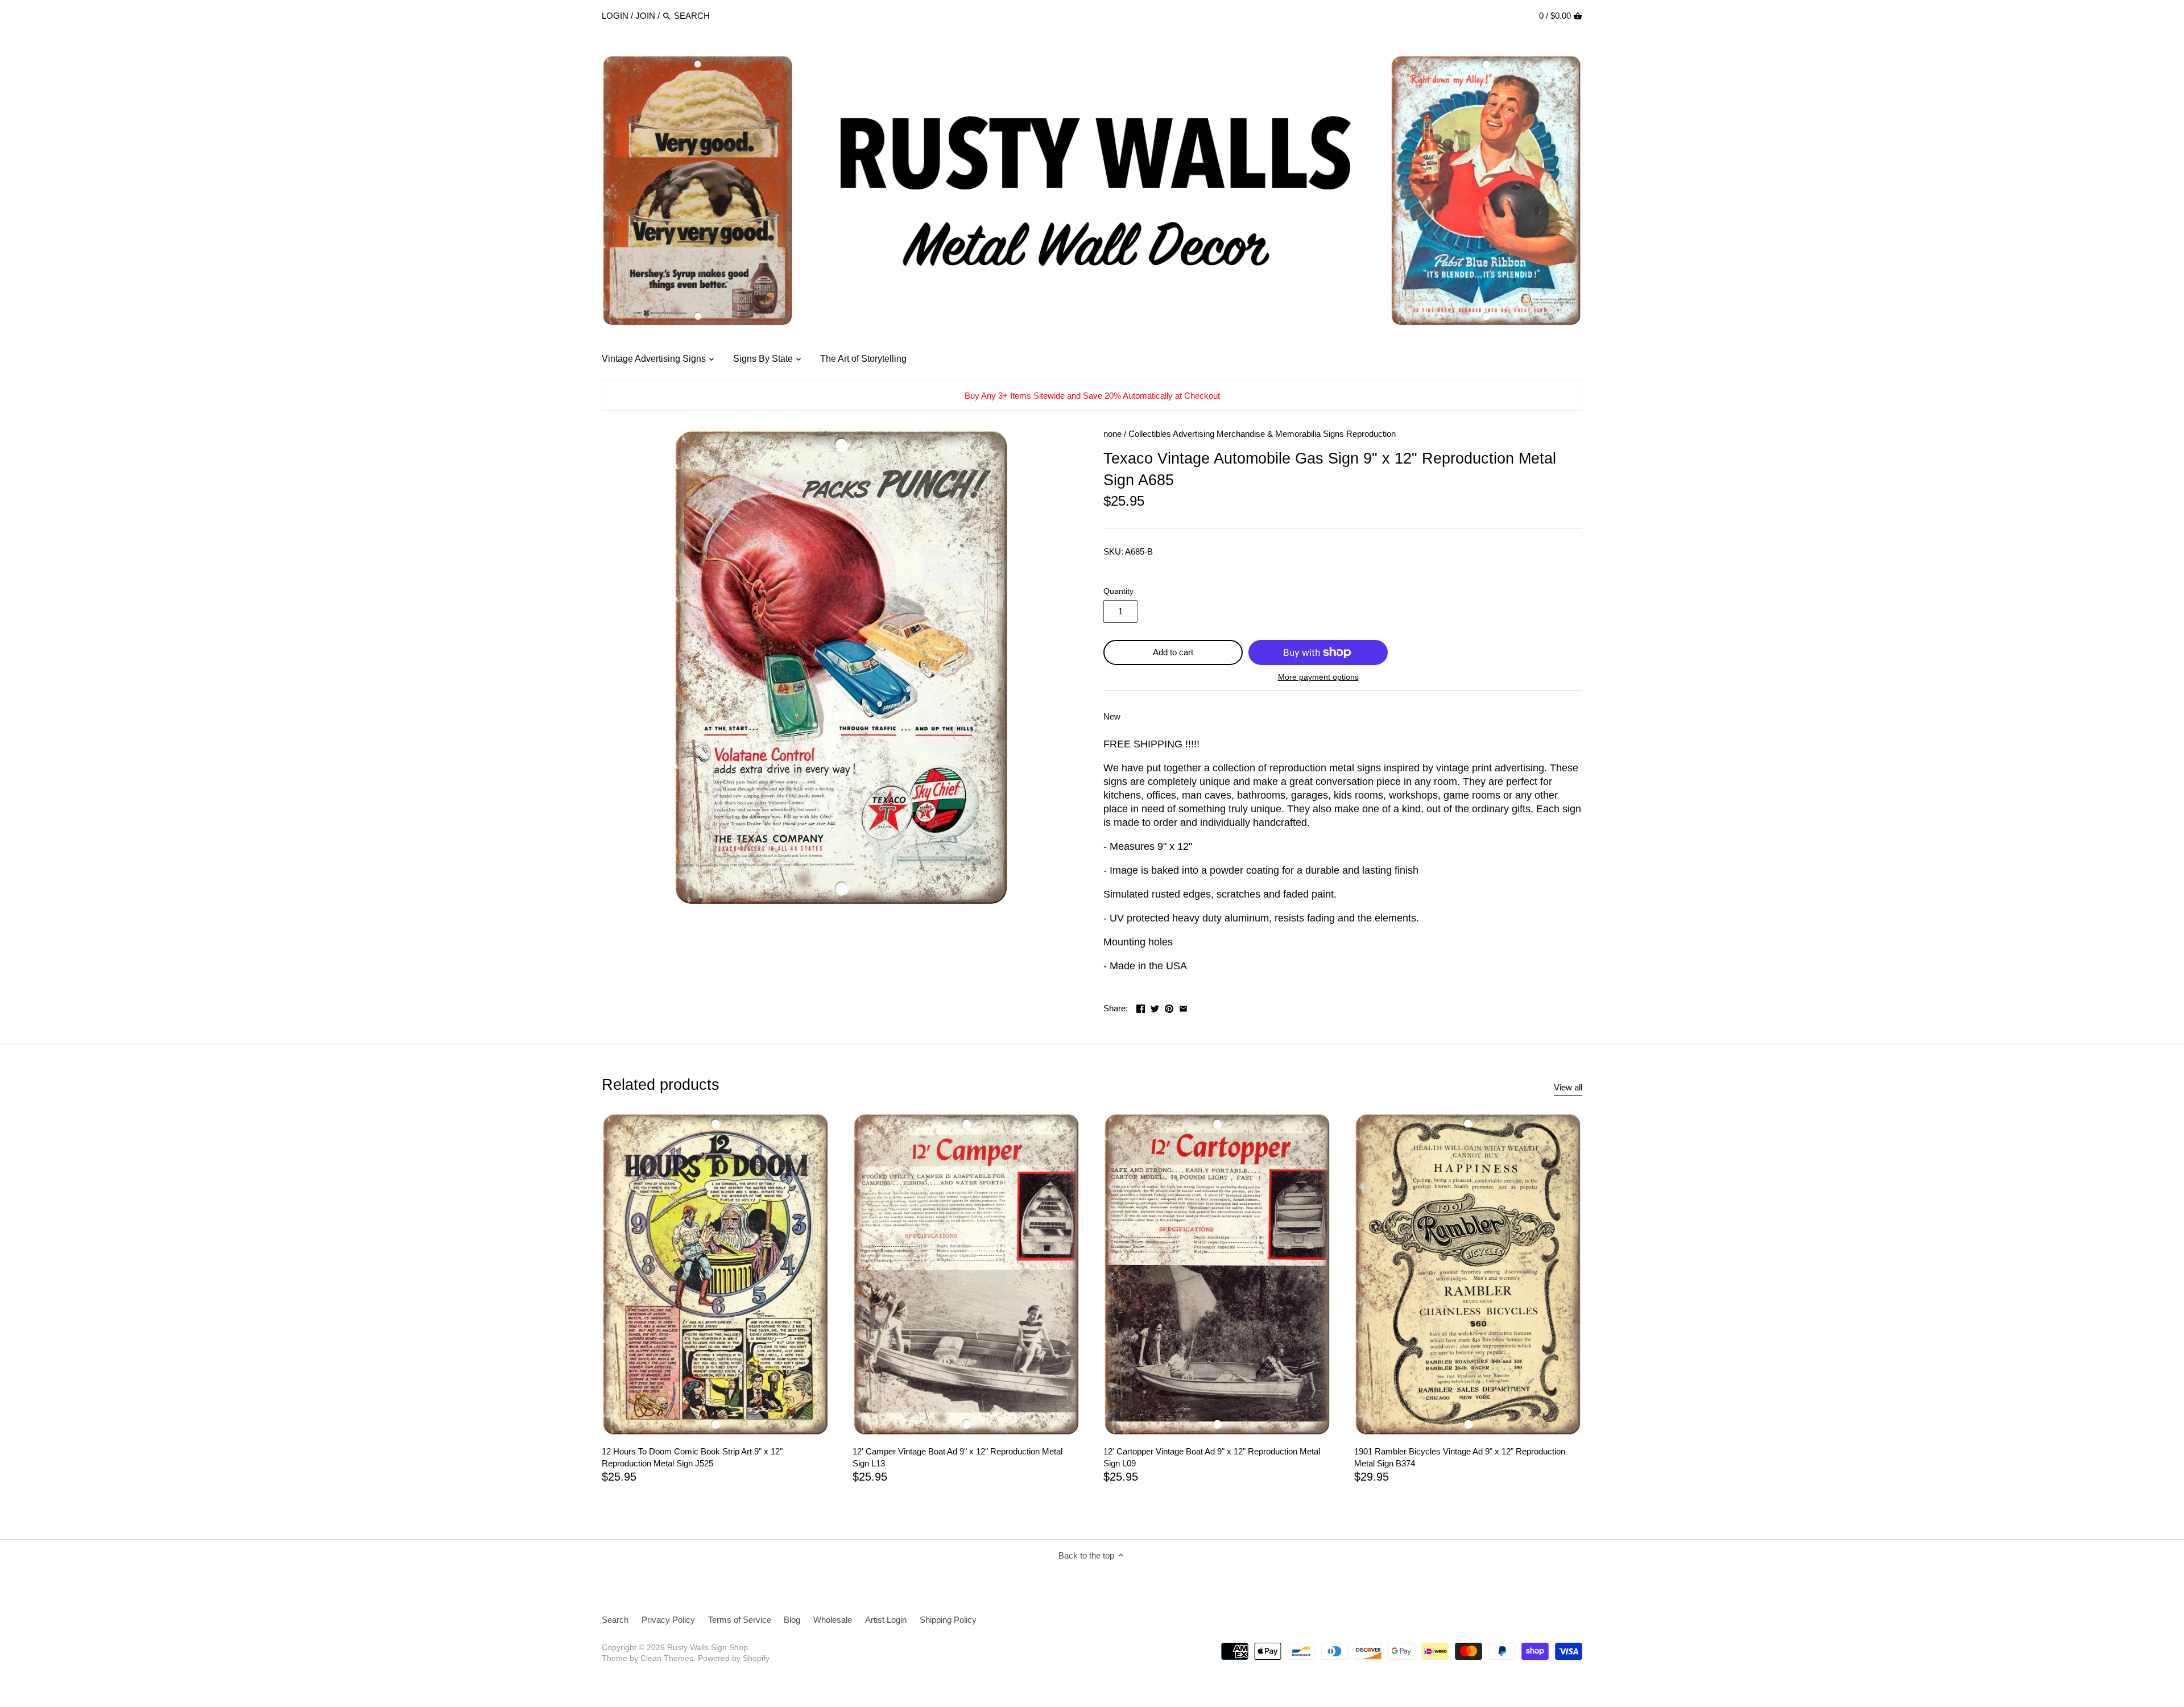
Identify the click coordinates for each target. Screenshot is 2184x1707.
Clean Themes (667, 1658)
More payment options (1318, 677)
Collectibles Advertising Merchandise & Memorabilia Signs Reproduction (1262, 434)
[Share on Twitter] (1155, 1007)
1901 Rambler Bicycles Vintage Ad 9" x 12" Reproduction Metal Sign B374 (1460, 1457)
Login (615, 16)
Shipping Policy (948, 1620)
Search (615, 1620)
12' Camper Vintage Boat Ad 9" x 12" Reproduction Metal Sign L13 (957, 1457)
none (1112, 434)
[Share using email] (1183, 1007)
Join (645, 16)
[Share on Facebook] (1141, 1007)
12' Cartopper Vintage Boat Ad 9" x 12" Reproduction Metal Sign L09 (1212, 1457)
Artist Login (886, 1620)
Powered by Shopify (734, 1658)
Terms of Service (740, 1620)
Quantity (1118, 591)
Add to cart (1173, 652)
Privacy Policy (668, 1620)
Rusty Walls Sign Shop (708, 1648)
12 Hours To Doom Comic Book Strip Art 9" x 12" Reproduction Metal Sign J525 (692, 1457)
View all (1568, 1087)
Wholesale (833, 1620)
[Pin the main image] (1169, 1007)
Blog (792, 1620)
